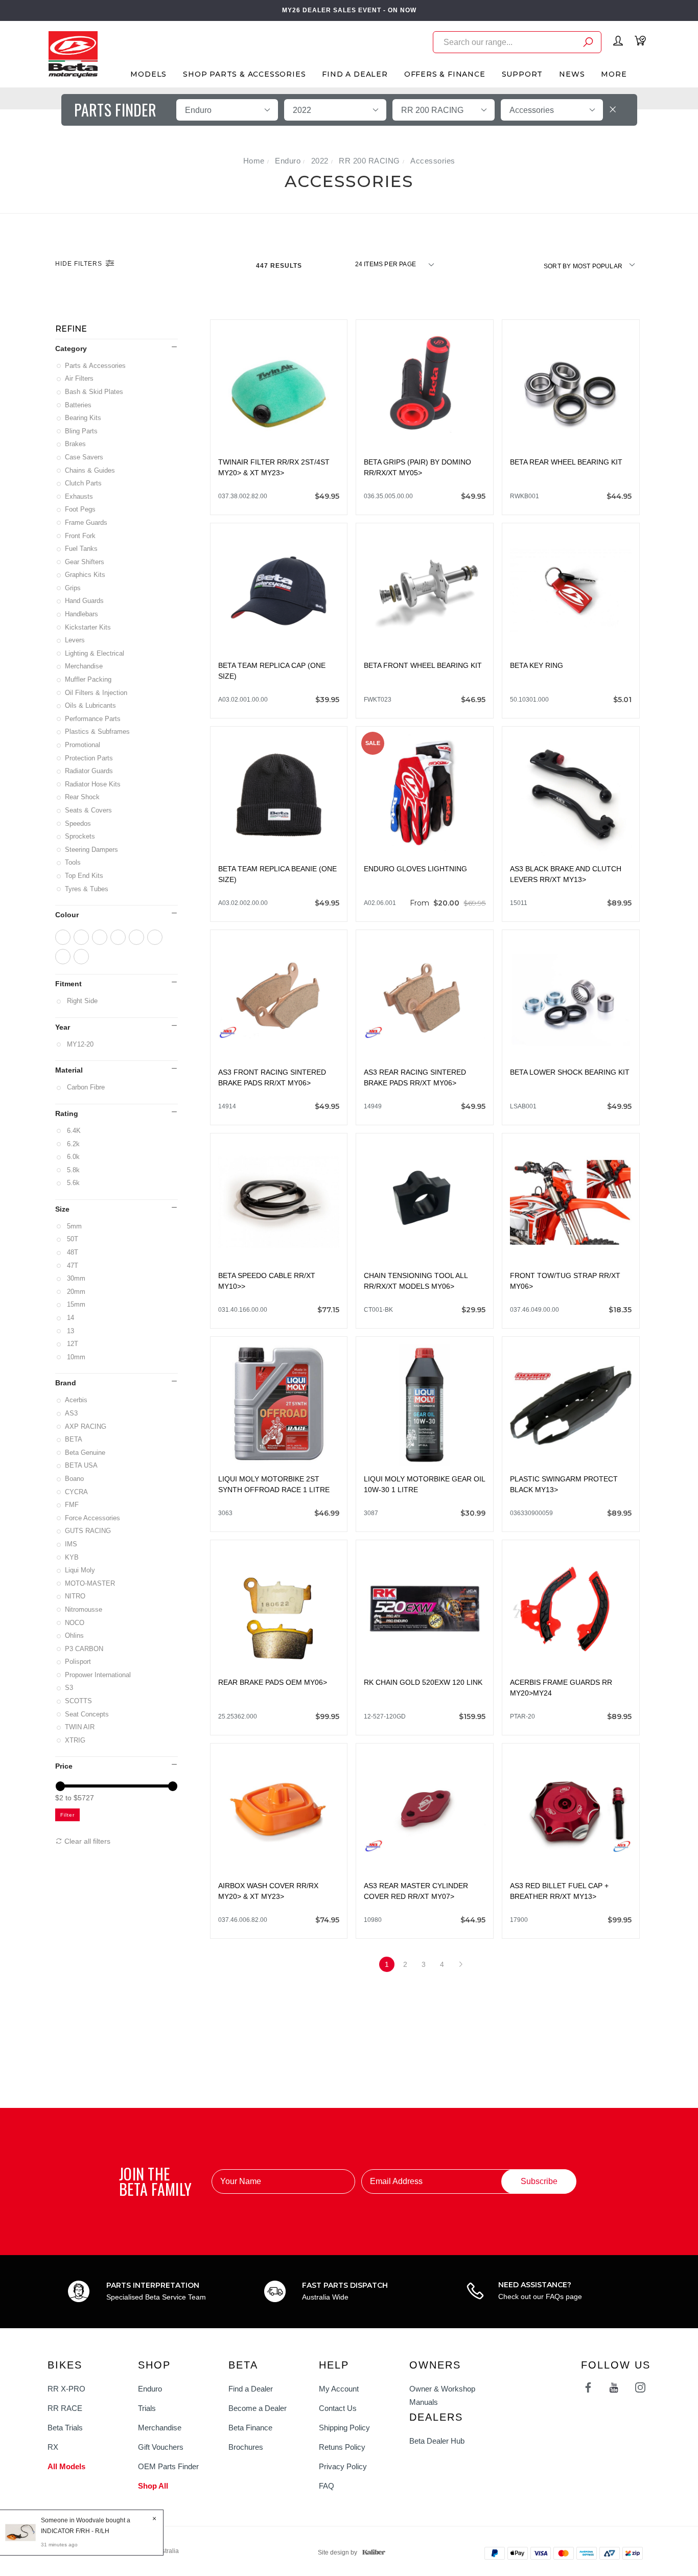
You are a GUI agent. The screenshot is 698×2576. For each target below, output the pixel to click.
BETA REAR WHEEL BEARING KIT (566, 462)
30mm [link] (76, 1278)
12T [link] (72, 1344)
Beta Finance (250, 2428)
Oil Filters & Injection (97, 693)
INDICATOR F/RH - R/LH (75, 2531)
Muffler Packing (89, 679)
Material (69, 1070)
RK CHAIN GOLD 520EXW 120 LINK (423, 1682)
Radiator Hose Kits (94, 784)
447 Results (280, 266)
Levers (76, 640)
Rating (67, 1113)
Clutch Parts (84, 483)
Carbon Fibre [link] (86, 1087)
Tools (74, 862)
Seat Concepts (88, 1714)
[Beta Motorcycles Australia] (73, 54)
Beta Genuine (86, 1453)
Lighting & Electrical (95, 653)
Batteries (79, 405)
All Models (66, 2466)
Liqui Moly (81, 1570)
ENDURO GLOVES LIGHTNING (415, 869)
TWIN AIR (80, 1727)
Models (148, 74)
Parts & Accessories (96, 366)
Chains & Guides (91, 470)
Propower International (99, 1675)
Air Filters (80, 378)
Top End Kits (85, 876)
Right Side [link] (82, 1001)
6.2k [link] (73, 1144)
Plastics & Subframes (98, 732)
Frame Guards (87, 523)
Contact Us (338, 2408)
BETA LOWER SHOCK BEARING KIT (570, 1072)
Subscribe (539, 2181)
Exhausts (80, 496)
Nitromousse (84, 1609)
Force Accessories (93, 1518)
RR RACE (65, 2408)
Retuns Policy (342, 2447)
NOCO (75, 1623)
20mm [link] (76, 1292)
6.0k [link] (73, 1157)
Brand (66, 1383)
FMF (73, 1505)
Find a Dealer (251, 2389)
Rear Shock (83, 797)
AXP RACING (86, 1426)
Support (522, 74)
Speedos (79, 823)
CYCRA (77, 1492)
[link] (63, 937)
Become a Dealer (258, 2408)
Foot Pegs (81, 509)
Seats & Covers (89, 810)
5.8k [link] (73, 1170)
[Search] (588, 44)
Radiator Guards (90, 771)
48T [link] (72, 1252)
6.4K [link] (74, 1131)
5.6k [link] (73, 1183)
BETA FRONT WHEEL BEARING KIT (423, 665)
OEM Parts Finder (168, 2466)
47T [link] (72, 1266)
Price (64, 1766)
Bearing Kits (84, 418)
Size (62, 1209)
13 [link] (70, 1331)
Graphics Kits (86, 575)
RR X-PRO (66, 2389)
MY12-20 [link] (80, 1044)
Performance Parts (94, 719)
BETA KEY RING (537, 665)
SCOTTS (79, 1701)
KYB (73, 1557)
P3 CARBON (85, 1649)
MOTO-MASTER (91, 1583)
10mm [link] (76, 1357)
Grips (74, 588)
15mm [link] (76, 1304)
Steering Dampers (92, 850)
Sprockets (81, 836)
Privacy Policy (343, 2466)
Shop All (153, 2486)
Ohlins (75, 1635)
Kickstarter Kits (89, 627)
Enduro (150, 2389)
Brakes (76, 444)
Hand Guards (85, 601)
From (448, 903)
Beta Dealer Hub (437, 2441)
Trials (147, 2408)
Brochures (246, 2447)
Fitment (68, 984)
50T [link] (72, 1239)
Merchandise (85, 666)
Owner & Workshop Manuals (442, 2395)
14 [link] (70, 1318)
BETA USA (82, 1465)
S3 (70, 1688)
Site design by (338, 2552)
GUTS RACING (89, 1531)
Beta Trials (65, 2428)
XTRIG (76, 1740)
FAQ (327, 2486)
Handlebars (82, 614)
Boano (75, 1479)
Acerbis (77, 1400)
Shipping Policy (344, 2428)
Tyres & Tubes (87, 889)
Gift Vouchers (161, 2447)
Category (71, 349)
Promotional (83, 745)
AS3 (72, 1413)
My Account (339, 2389)
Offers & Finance (445, 74)
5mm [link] (74, 1226)
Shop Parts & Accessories (244, 74)
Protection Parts (90, 758)
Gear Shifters (85, 562)
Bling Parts (82, 431)
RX (53, 2447)
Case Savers (85, 457)
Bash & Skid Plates (95, 392)
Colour (67, 915)
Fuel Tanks (82, 549)
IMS (72, 1544)
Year (63, 1027)
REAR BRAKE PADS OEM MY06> (273, 1682)
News (572, 74)
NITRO (76, 1596)
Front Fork (81, 536)
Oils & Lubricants (91, 705)
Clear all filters (86, 1841)
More (614, 74)
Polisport (79, 1662)
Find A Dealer (355, 74)
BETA (74, 1439)
